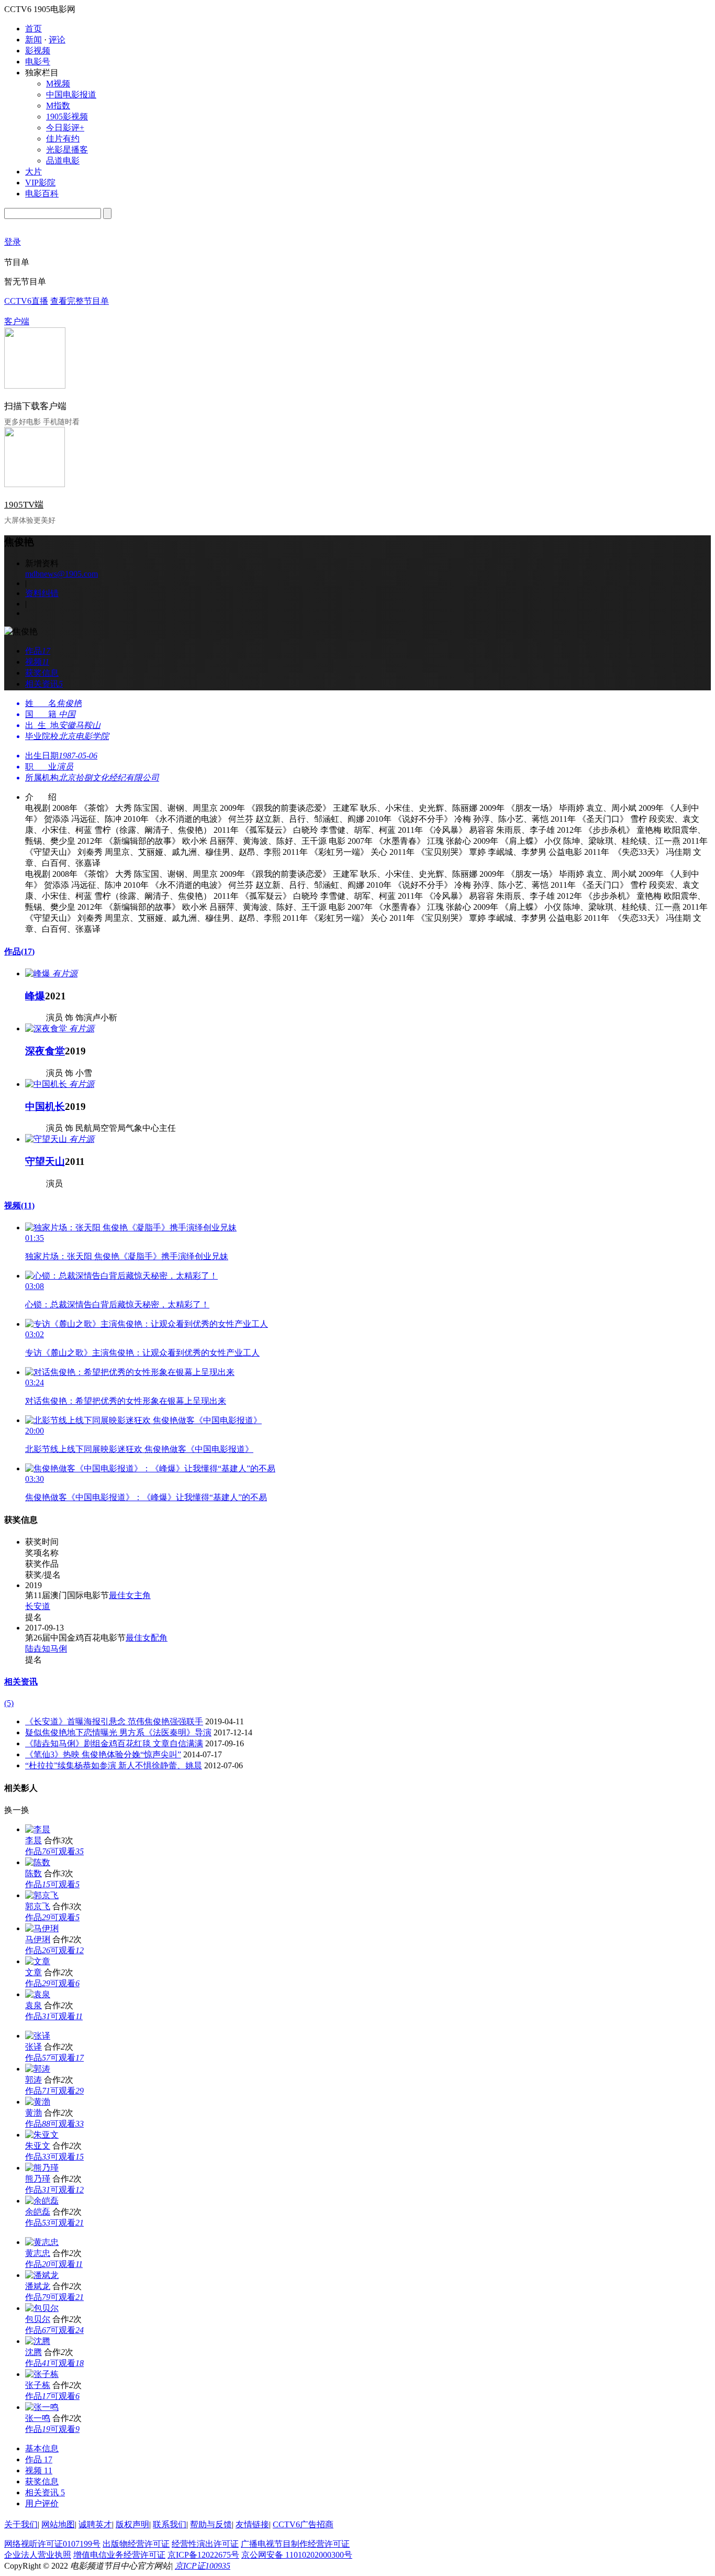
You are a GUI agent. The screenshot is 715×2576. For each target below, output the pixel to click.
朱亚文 (38, 2146)
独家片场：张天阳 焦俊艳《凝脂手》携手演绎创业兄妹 (127, 1256)
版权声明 (132, 2524)
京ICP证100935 (203, 2566)
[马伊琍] (42, 1928)
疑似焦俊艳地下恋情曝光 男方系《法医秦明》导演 (118, 1732)
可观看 (67, 1851)
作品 (19, 951)
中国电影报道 (71, 95)
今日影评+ (65, 128)
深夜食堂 (45, 1051)
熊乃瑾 (38, 2179)
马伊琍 (38, 1939)
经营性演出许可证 (205, 2544)
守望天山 (45, 1162)
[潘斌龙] (42, 2275)
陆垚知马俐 (46, 1649)
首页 (33, 29)
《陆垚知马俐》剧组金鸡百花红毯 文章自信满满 (114, 1743)
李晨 (33, 1840)
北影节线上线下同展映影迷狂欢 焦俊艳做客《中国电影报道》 (139, 1449)
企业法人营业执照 (38, 2555)
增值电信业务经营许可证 (119, 2555)
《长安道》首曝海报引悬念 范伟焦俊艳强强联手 (114, 1721)
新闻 (33, 40)
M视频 (58, 84)
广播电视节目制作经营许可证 (295, 2544)
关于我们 (21, 2524)
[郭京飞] (42, 1895)
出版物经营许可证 (136, 2544)
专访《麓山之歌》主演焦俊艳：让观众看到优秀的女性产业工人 (142, 1353)
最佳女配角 (147, 1638)
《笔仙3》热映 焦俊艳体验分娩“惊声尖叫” (103, 1754)
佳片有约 (63, 139)
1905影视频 (67, 117)
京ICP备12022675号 (203, 2555)
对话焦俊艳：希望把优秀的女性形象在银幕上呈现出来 (126, 1401)
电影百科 (42, 194)
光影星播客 (67, 150)
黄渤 (33, 2113)
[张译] (38, 2036)
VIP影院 (40, 183)
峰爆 (35, 996)
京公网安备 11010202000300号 (297, 2555)
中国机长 (45, 1107)
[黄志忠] (42, 2242)
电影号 (38, 62)
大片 (33, 172)
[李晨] (38, 1829)
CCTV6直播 (26, 301)
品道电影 (63, 161)
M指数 (58, 106)
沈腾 (33, 2352)
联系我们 (170, 2524)
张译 (33, 2047)
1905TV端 (24, 505)
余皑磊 (38, 2212)
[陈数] (38, 1862)
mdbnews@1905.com (62, 574)
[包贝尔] (42, 2308)
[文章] (38, 1961)
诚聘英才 (95, 2524)
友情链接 (252, 2524)
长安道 (38, 1606)
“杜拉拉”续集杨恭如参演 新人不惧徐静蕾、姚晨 (114, 1765)
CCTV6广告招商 (303, 2524)
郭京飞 (38, 1906)
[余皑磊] (42, 2201)
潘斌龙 (38, 2286)
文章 (33, 1972)
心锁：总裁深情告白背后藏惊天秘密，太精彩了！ (117, 1304)
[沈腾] (38, 2341)
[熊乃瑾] (42, 2168)
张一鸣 (38, 2418)
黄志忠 (38, 2253)
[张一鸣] (42, 2407)
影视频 (38, 51)
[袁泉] (38, 1994)
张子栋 (38, 2385)
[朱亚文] (42, 2135)
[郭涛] (38, 2069)
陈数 (33, 1873)
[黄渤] (38, 2102)
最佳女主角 (130, 1595)
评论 (57, 40)
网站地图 (58, 2524)
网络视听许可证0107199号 (52, 2544)
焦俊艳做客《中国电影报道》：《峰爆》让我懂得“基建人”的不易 (146, 1497)
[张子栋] (42, 2374)
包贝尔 (38, 2319)
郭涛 (33, 2080)
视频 (19, 1206)
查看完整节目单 (80, 301)
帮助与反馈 (211, 2524)
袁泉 (33, 2005)
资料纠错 (42, 593)
